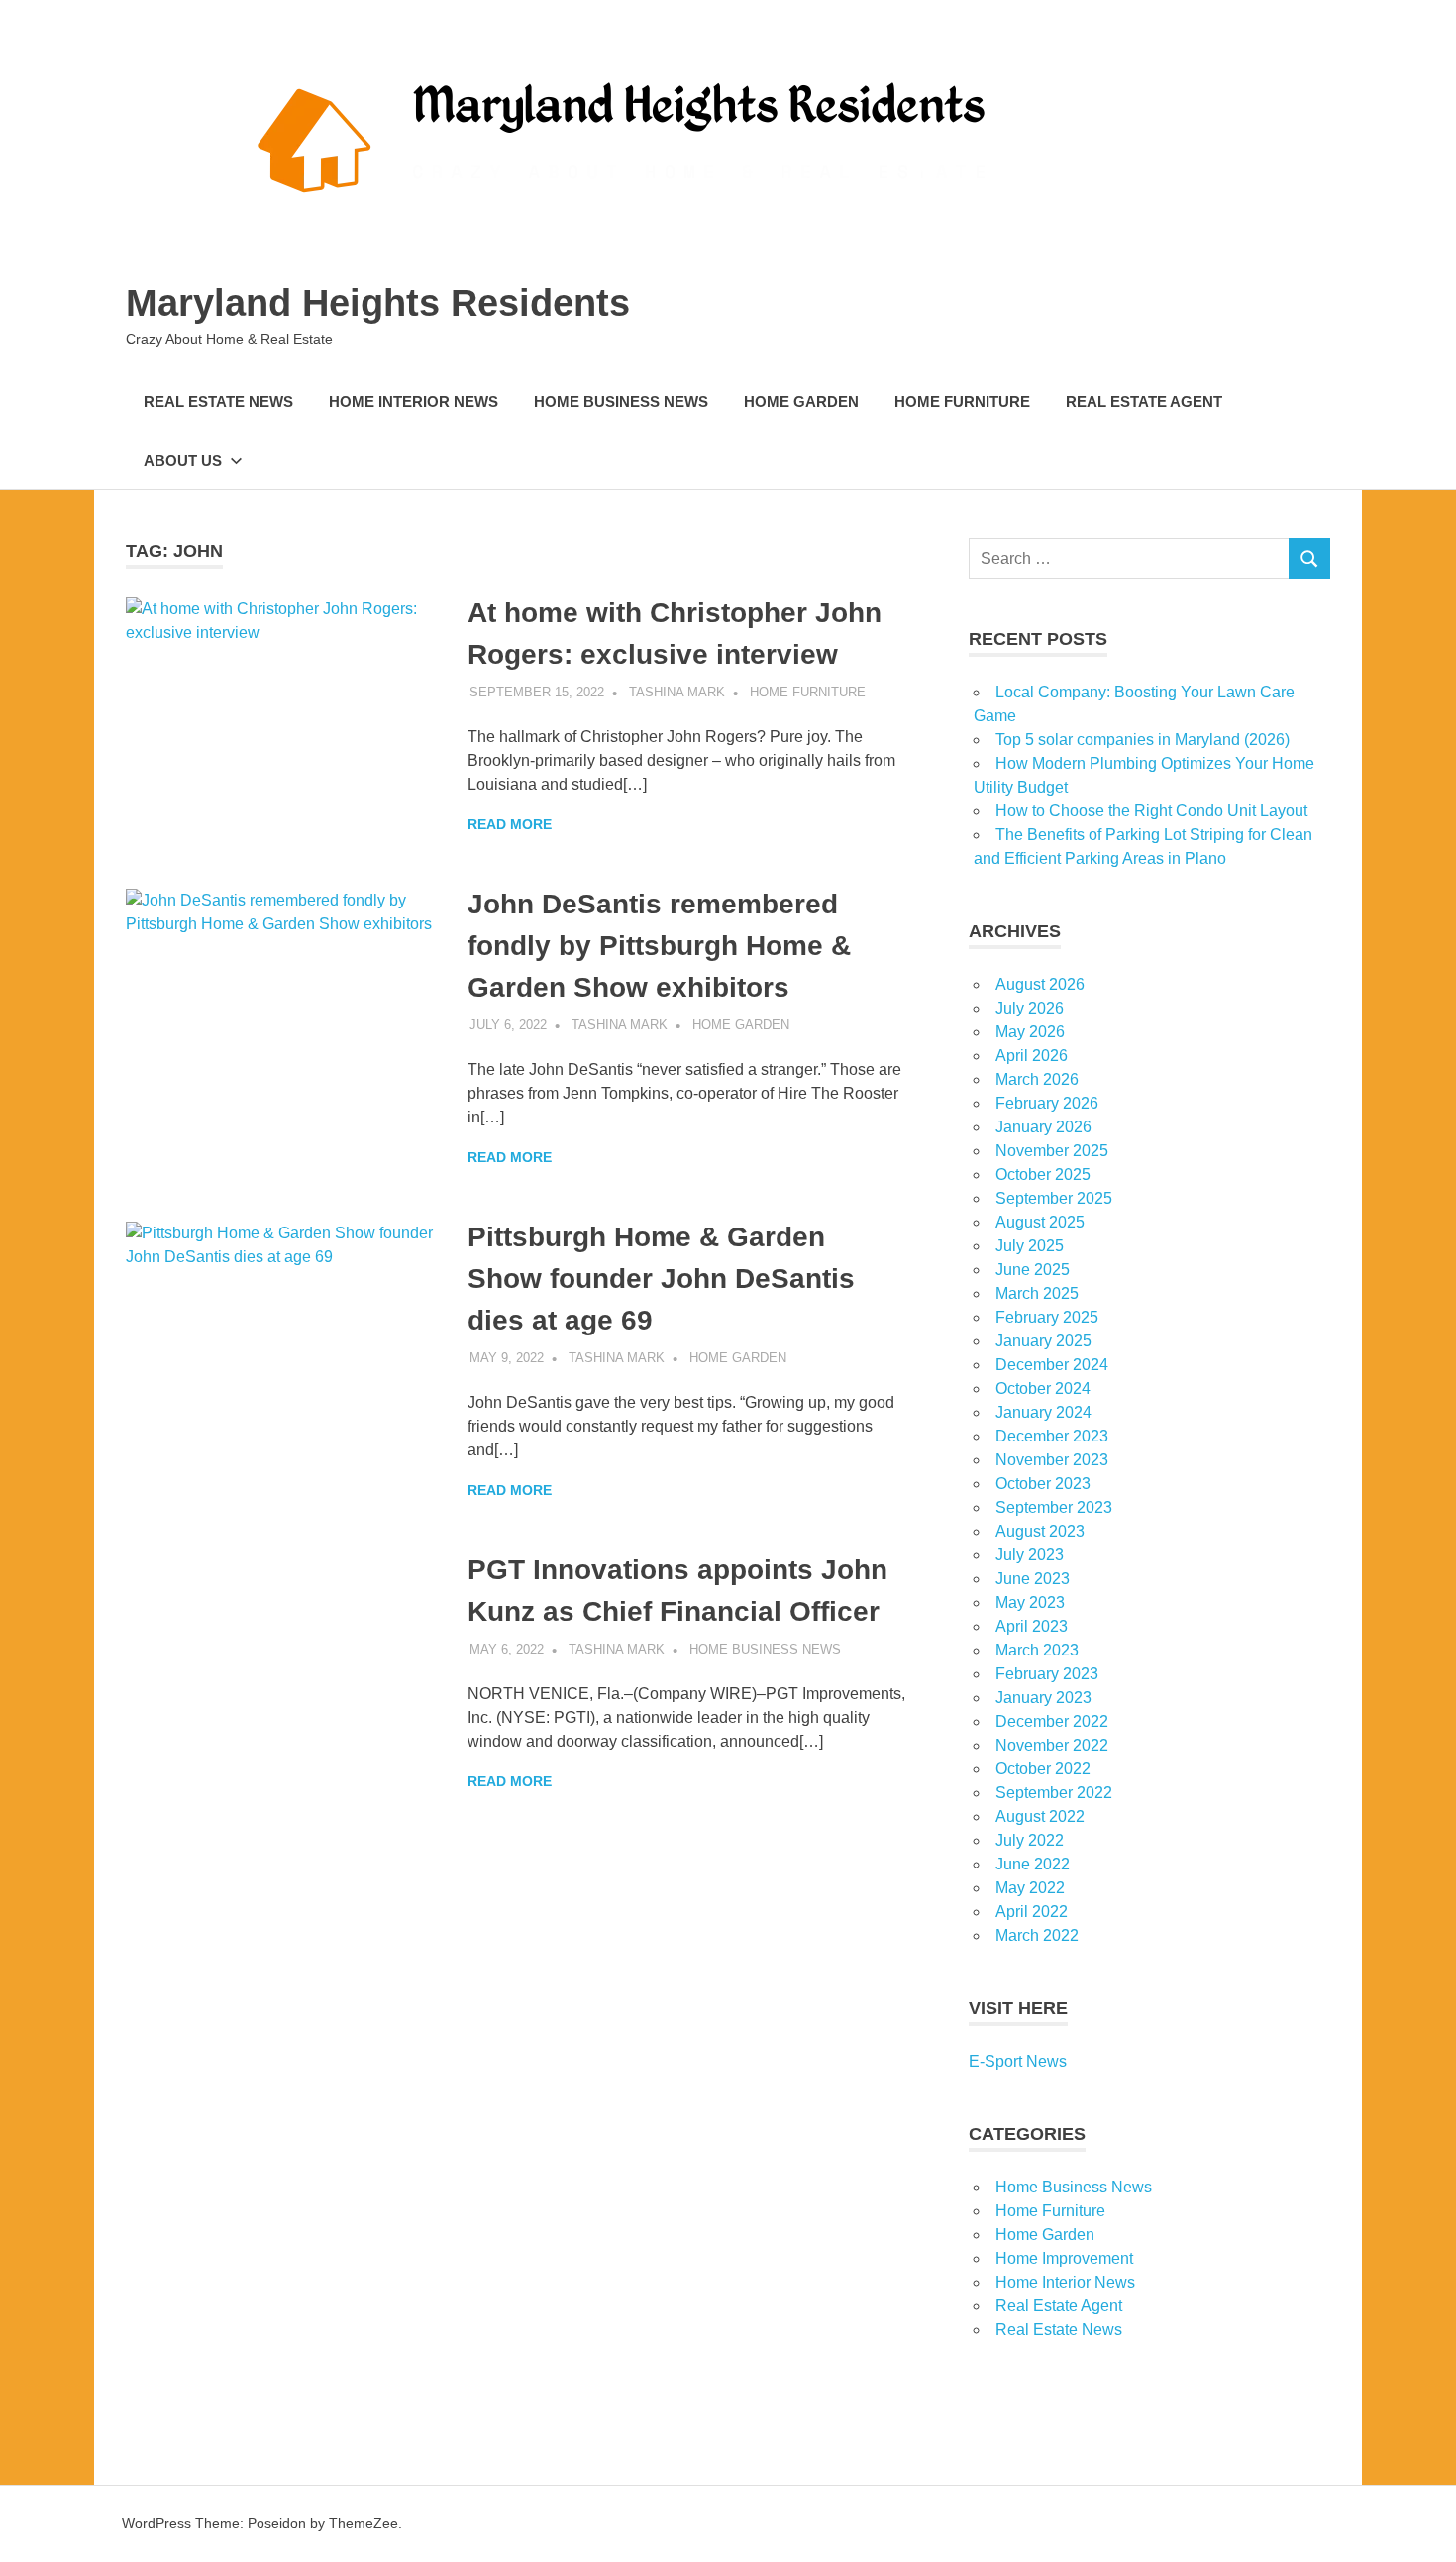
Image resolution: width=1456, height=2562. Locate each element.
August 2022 (1040, 1816)
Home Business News (621, 402)
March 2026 (1037, 1079)
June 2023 (1033, 1579)
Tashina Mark (677, 692)
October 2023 (1043, 1484)
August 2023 (1040, 1531)
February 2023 (1047, 1674)
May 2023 (1030, 1602)
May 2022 (1030, 1888)
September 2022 (1054, 1793)
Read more (510, 824)
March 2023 (1037, 1650)
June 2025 (1033, 1270)
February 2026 (1047, 1103)
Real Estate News (218, 402)
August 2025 (1040, 1222)
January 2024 (1043, 1412)
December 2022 (1052, 1721)
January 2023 (1043, 1698)
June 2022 (1033, 1864)
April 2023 (1032, 1626)
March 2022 (1037, 1935)
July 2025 (1030, 1246)
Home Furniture (962, 402)
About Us (183, 460)
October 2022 (1043, 1769)
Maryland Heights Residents (378, 303)
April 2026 (1032, 1056)
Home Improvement (1064, 2258)
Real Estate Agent (1144, 402)
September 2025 (1054, 1198)
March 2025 (1037, 1293)
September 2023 (1054, 1507)
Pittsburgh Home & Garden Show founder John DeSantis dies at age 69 (661, 1279)
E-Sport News (1018, 2061)
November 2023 (1052, 1460)
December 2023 (1052, 1436)
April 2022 (1032, 1912)
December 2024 (1052, 1365)
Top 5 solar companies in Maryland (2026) (1143, 740)
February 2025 (1047, 1317)
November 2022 (1052, 1745)
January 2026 (1043, 1127)
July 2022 (1030, 1840)
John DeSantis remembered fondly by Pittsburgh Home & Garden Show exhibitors (659, 946)
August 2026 (1040, 984)
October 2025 (1043, 1174)
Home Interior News (414, 402)
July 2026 (1030, 1008)
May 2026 (1030, 1032)
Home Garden (801, 402)
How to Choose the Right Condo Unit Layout (1151, 811)
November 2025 (1052, 1151)
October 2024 (1043, 1388)
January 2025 (1043, 1341)
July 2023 (1030, 1555)
